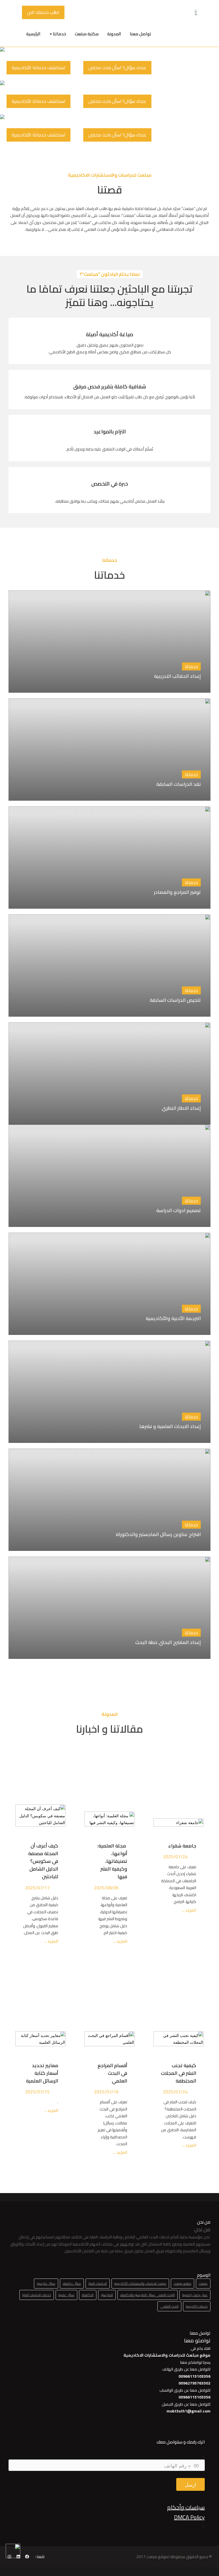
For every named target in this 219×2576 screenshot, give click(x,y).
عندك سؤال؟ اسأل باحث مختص (117, 68)
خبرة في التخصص (110, 484)
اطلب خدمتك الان (43, 12)
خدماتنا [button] (59, 34)
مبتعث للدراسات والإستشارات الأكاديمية (140, 2284)
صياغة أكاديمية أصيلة (109, 334)
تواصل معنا (140, 34)
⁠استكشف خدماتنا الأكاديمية (38, 68)
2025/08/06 (106, 1888)
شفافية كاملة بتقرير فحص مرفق (110, 386)
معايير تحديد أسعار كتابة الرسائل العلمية (41, 2073)
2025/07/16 (106, 2092)
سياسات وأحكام (186, 2507)
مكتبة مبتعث (87, 34)
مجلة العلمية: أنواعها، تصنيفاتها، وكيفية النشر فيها (112, 1861)
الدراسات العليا (98, 2284)
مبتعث (203, 2284)
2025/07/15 (37, 2092)
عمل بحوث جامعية (195, 2295)
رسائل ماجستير (46, 2284)
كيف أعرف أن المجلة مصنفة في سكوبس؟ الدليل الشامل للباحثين (43, 1861)
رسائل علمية (66, 2295)
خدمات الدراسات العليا (37, 2295)
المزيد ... (189, 1910)
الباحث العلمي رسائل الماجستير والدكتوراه (148, 2295)
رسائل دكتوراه (72, 2284)
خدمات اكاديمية (197, 2306)
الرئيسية (33, 34)
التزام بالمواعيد (110, 432)
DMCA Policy (189, 2517)
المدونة (114, 34)
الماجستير (107, 2295)
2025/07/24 (175, 1857)
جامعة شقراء (182, 1846)
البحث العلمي (169, 2306)
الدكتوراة (88, 2295)
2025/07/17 (37, 1888)
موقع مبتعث (182, 2284)
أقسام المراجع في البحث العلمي (112, 2073)
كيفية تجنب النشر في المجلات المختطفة (179, 2073)
